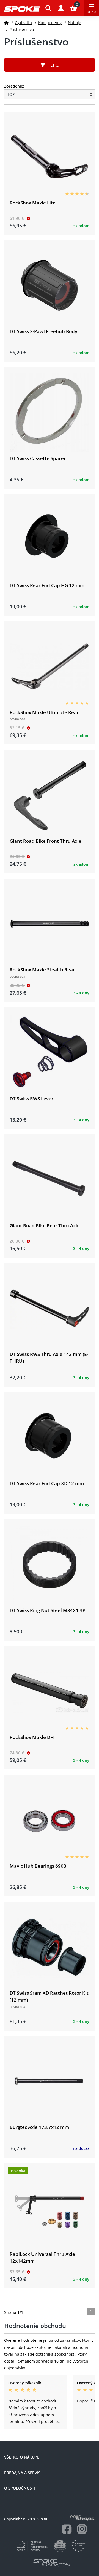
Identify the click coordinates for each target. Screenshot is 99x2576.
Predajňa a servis (22, 2473)
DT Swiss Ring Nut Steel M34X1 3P (47, 1610)
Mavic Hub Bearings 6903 (38, 1866)
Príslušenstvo (22, 29)
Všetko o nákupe (22, 2457)
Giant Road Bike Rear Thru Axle (45, 1225)
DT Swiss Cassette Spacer (38, 458)
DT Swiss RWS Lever (31, 1098)
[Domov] (6, 23)
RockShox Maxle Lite (33, 203)
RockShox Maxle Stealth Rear (42, 970)
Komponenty (50, 23)
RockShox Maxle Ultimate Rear (44, 712)
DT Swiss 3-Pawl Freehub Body (43, 331)
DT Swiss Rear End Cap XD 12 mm (47, 1483)
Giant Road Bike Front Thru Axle (46, 841)
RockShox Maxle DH (32, 1737)
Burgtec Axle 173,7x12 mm (39, 2127)
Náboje (75, 23)
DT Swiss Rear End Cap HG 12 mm (47, 585)
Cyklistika (23, 23)
